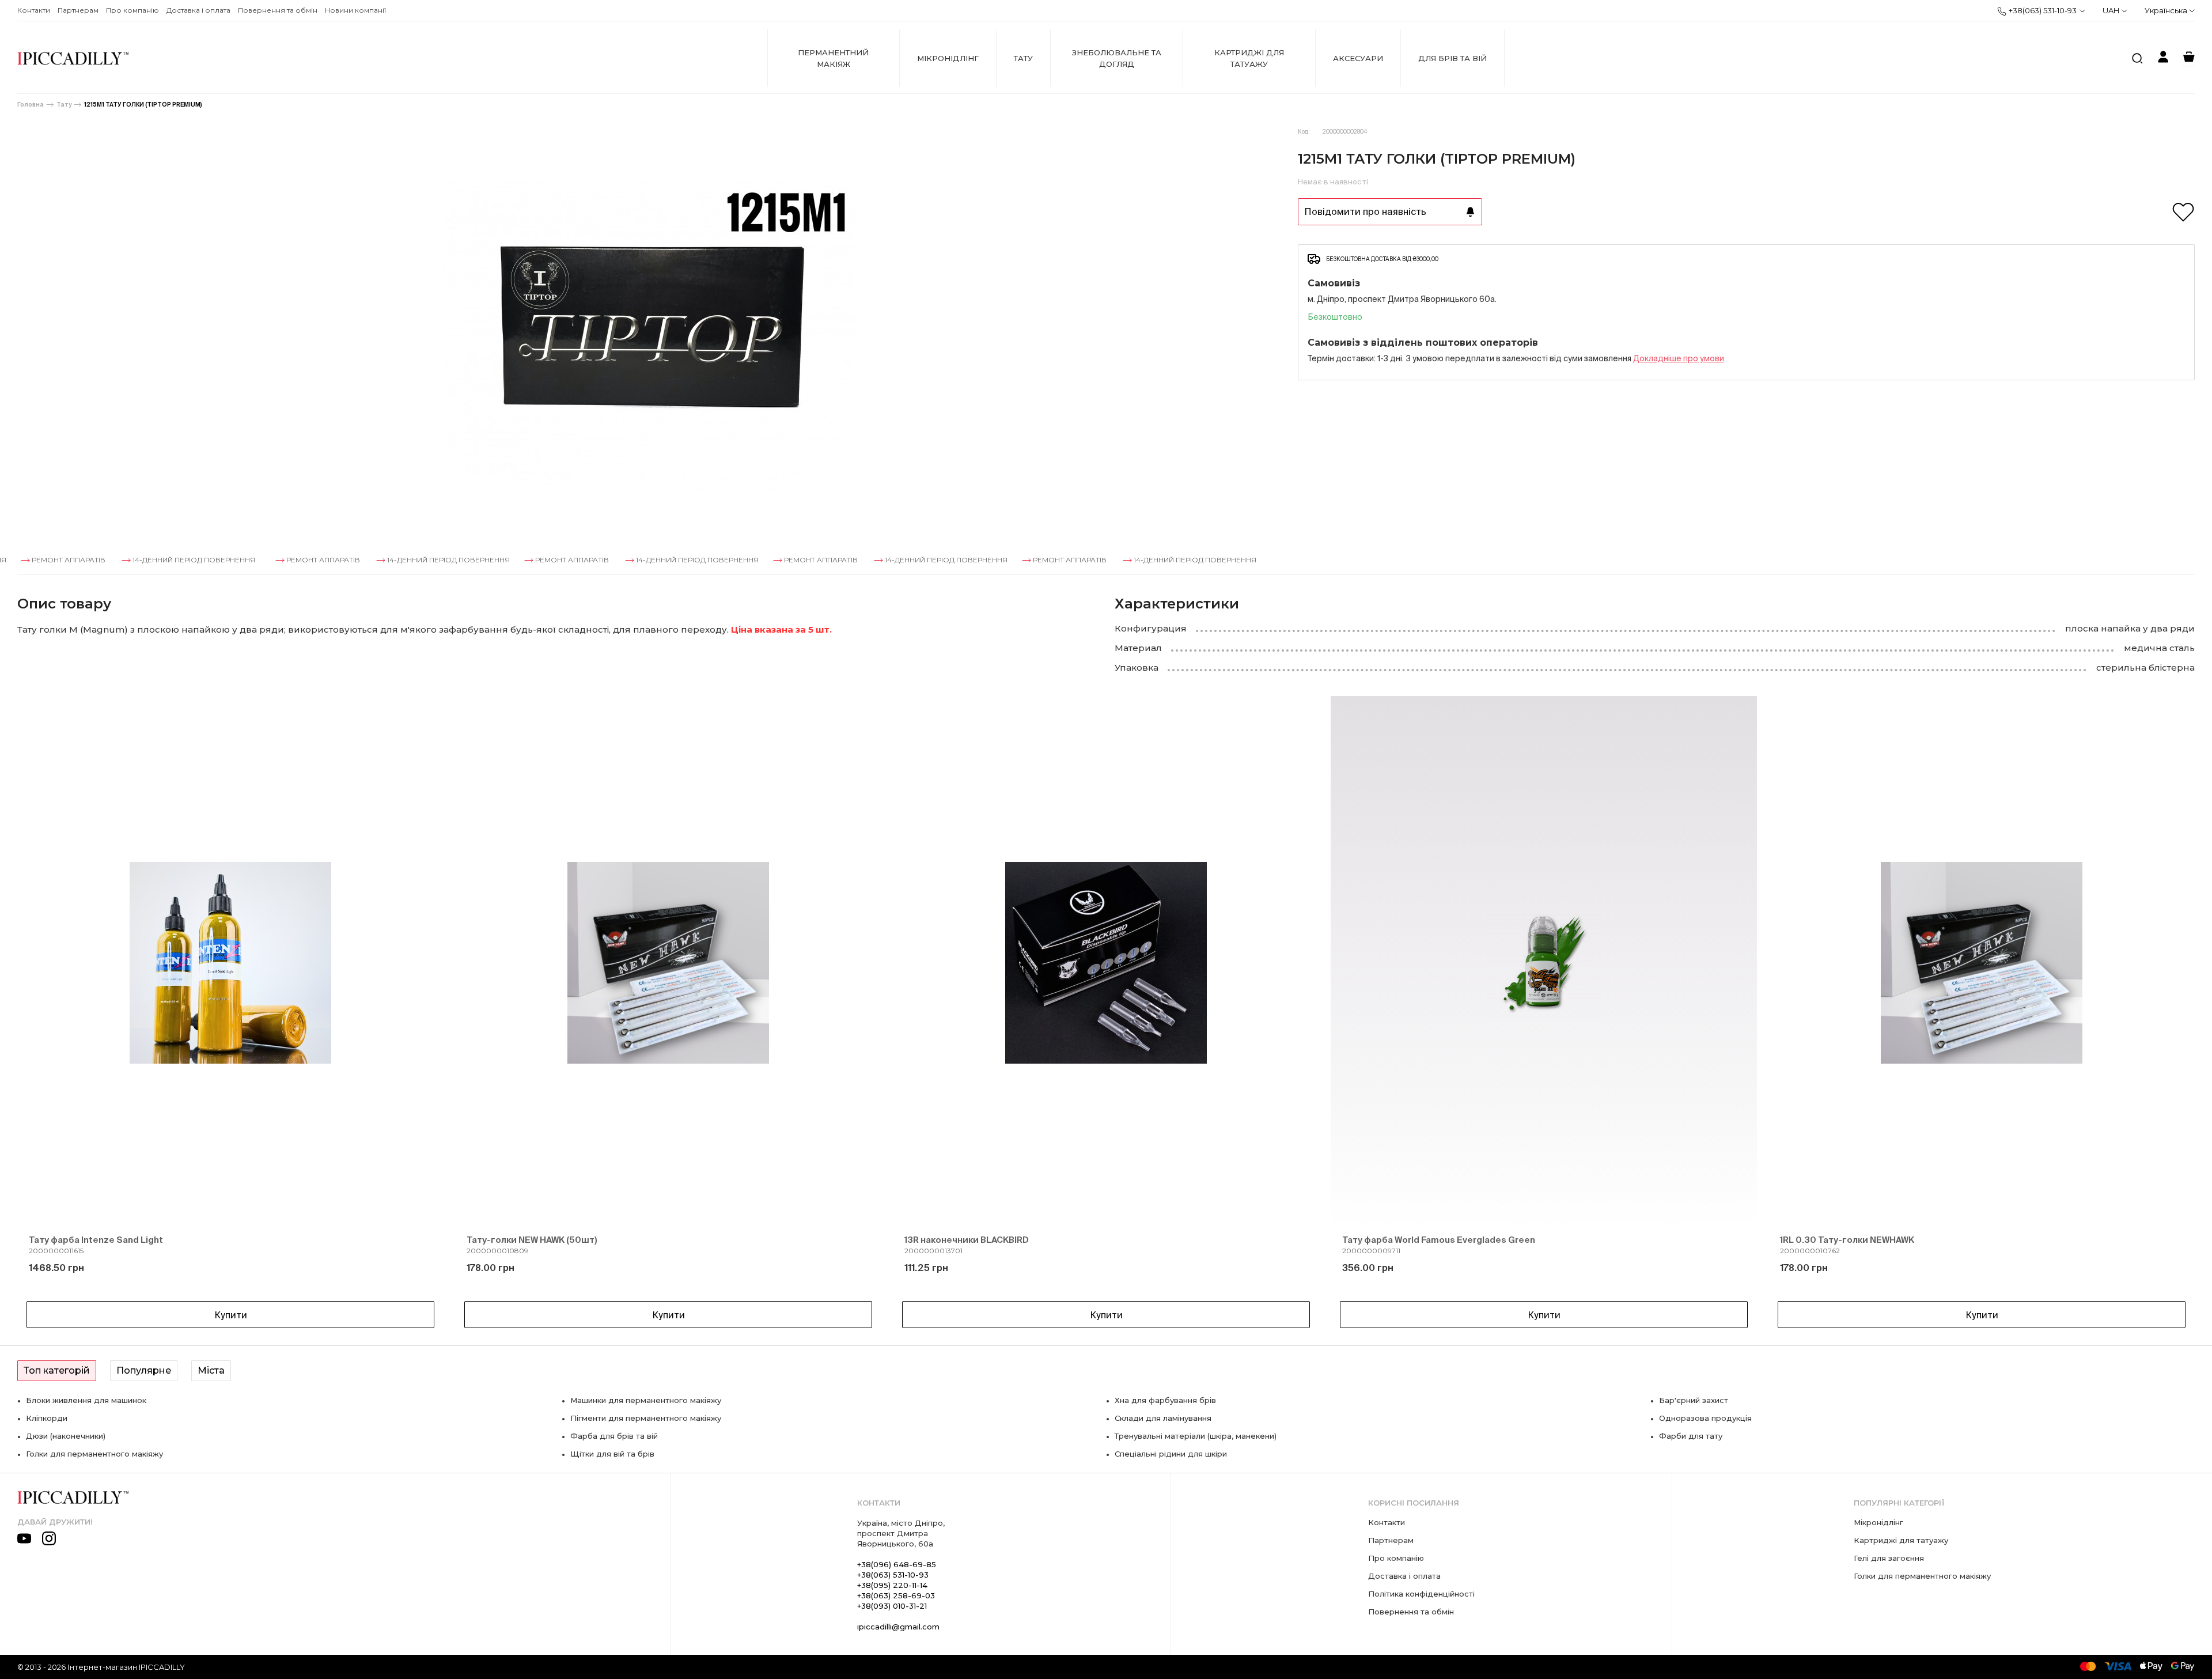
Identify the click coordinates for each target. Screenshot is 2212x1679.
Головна (31, 105)
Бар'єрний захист (1694, 1400)
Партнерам (78, 10)
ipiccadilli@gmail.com (898, 1627)
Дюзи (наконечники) (66, 1436)
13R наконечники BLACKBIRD (967, 1240)
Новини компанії (355, 10)
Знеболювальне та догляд (1117, 58)
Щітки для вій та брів (612, 1454)
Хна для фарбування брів (1165, 1400)
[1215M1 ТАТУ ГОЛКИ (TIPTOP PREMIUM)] (649, 336)
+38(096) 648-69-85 (897, 1564)
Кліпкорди (47, 1418)
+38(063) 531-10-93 (2043, 10)
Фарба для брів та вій (614, 1436)
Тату (1023, 58)
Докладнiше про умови (1679, 358)
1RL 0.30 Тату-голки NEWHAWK (1847, 1240)
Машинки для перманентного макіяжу (646, 1400)
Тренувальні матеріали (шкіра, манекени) (1196, 1436)
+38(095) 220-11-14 (892, 1585)
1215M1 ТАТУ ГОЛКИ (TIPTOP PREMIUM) (143, 105)
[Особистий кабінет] (2163, 58)
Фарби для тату (1691, 1436)
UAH (2111, 10)
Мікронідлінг (948, 58)
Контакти (34, 10)
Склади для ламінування (1163, 1418)
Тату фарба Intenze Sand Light (96, 1240)
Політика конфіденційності (1421, 1594)
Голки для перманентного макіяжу (94, 1454)
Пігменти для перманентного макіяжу (646, 1418)
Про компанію (132, 10)
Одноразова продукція (1705, 1418)
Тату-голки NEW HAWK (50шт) (532, 1240)
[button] (46, 1015)
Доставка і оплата (198, 10)
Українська (2167, 10)
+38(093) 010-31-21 (892, 1606)
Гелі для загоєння (1889, 1558)
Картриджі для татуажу (1249, 58)
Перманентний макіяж (833, 58)
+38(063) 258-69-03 (896, 1595)
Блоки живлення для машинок (86, 1400)
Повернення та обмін (278, 10)
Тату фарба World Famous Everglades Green (1439, 1240)
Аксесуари (1358, 58)
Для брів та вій (1452, 58)
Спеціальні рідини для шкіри (1171, 1454)
